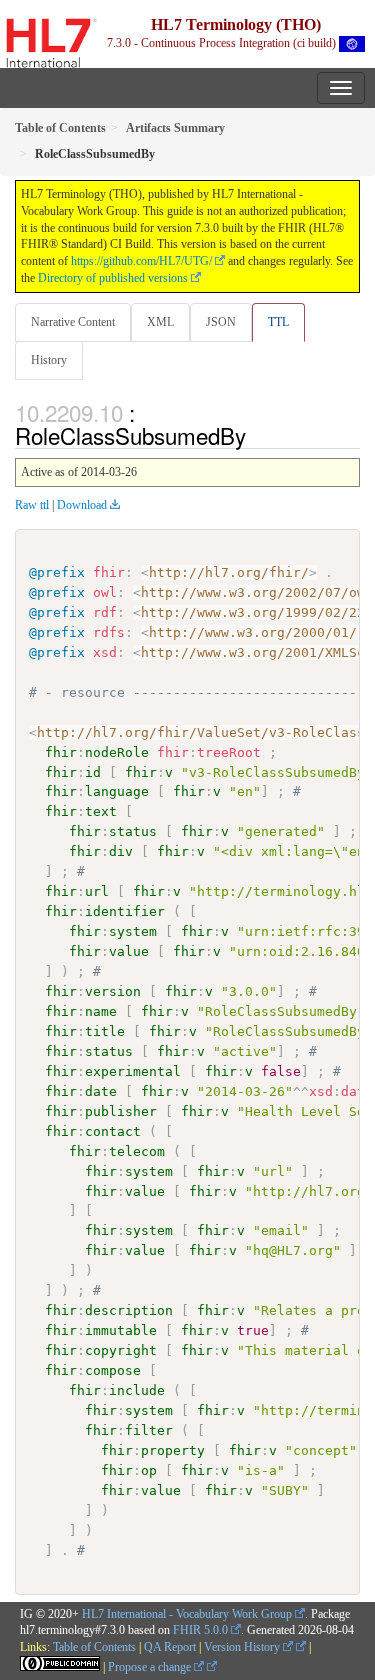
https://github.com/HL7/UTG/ (141, 261)
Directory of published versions (113, 278)
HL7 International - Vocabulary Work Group (187, 1614)
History (49, 360)
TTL (278, 322)
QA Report (170, 1647)
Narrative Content (73, 322)
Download (82, 505)
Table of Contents (94, 1647)
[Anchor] (257, 435)
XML (160, 322)
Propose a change (151, 1667)
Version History (243, 1647)
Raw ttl (32, 505)
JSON (221, 322)
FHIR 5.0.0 (200, 1630)
